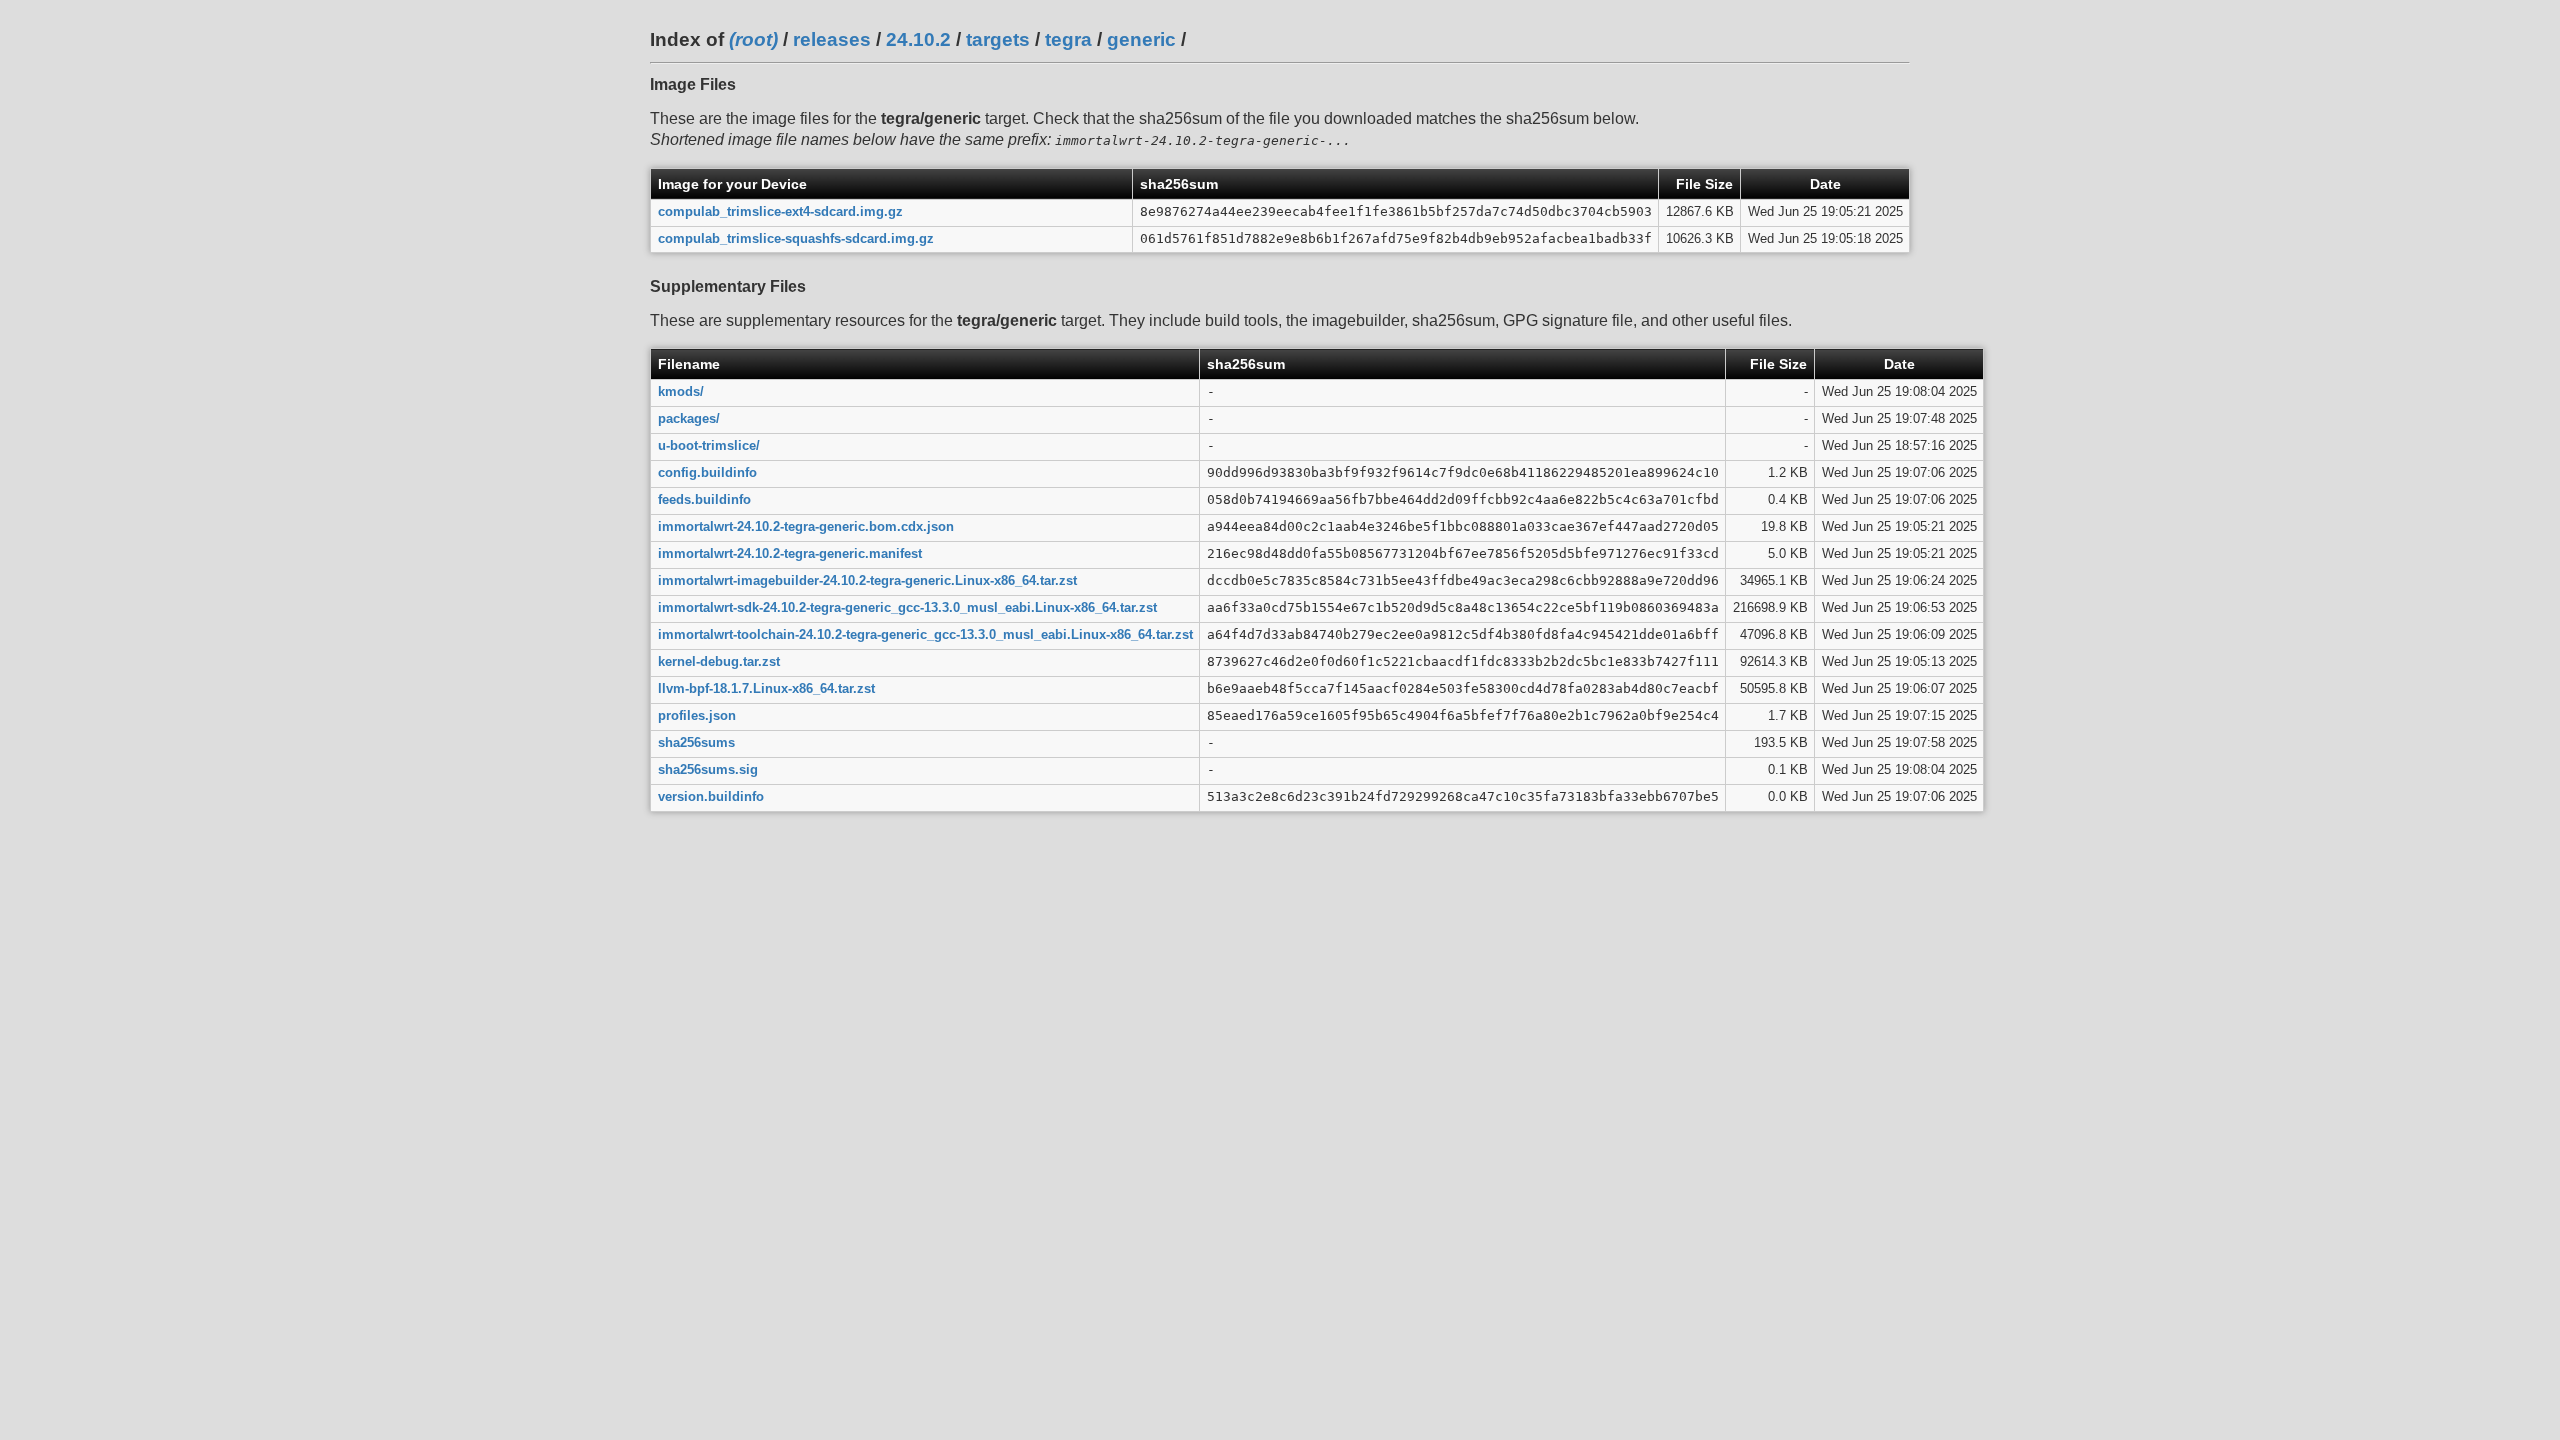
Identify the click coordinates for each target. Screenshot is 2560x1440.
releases (832, 39)
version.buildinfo (711, 796)
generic (1141, 39)
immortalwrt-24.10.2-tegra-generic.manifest (790, 553)
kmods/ (681, 391)
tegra (1068, 39)
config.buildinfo (707, 472)
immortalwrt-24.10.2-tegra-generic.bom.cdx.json (806, 526)
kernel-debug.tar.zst (719, 661)
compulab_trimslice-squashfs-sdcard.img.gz (796, 238)
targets (998, 39)
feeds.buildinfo (704, 499)
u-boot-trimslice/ (709, 445)
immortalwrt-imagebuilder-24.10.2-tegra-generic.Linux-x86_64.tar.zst (867, 580)
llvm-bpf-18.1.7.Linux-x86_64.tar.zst (766, 688)
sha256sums (696, 742)
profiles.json (697, 715)
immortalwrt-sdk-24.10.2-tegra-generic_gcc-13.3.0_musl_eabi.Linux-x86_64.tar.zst (907, 607)
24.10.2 (918, 39)
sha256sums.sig (708, 769)
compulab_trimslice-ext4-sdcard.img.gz (780, 211)
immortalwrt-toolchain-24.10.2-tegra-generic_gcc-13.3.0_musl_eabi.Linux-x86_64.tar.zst (925, 634)
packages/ (689, 418)
